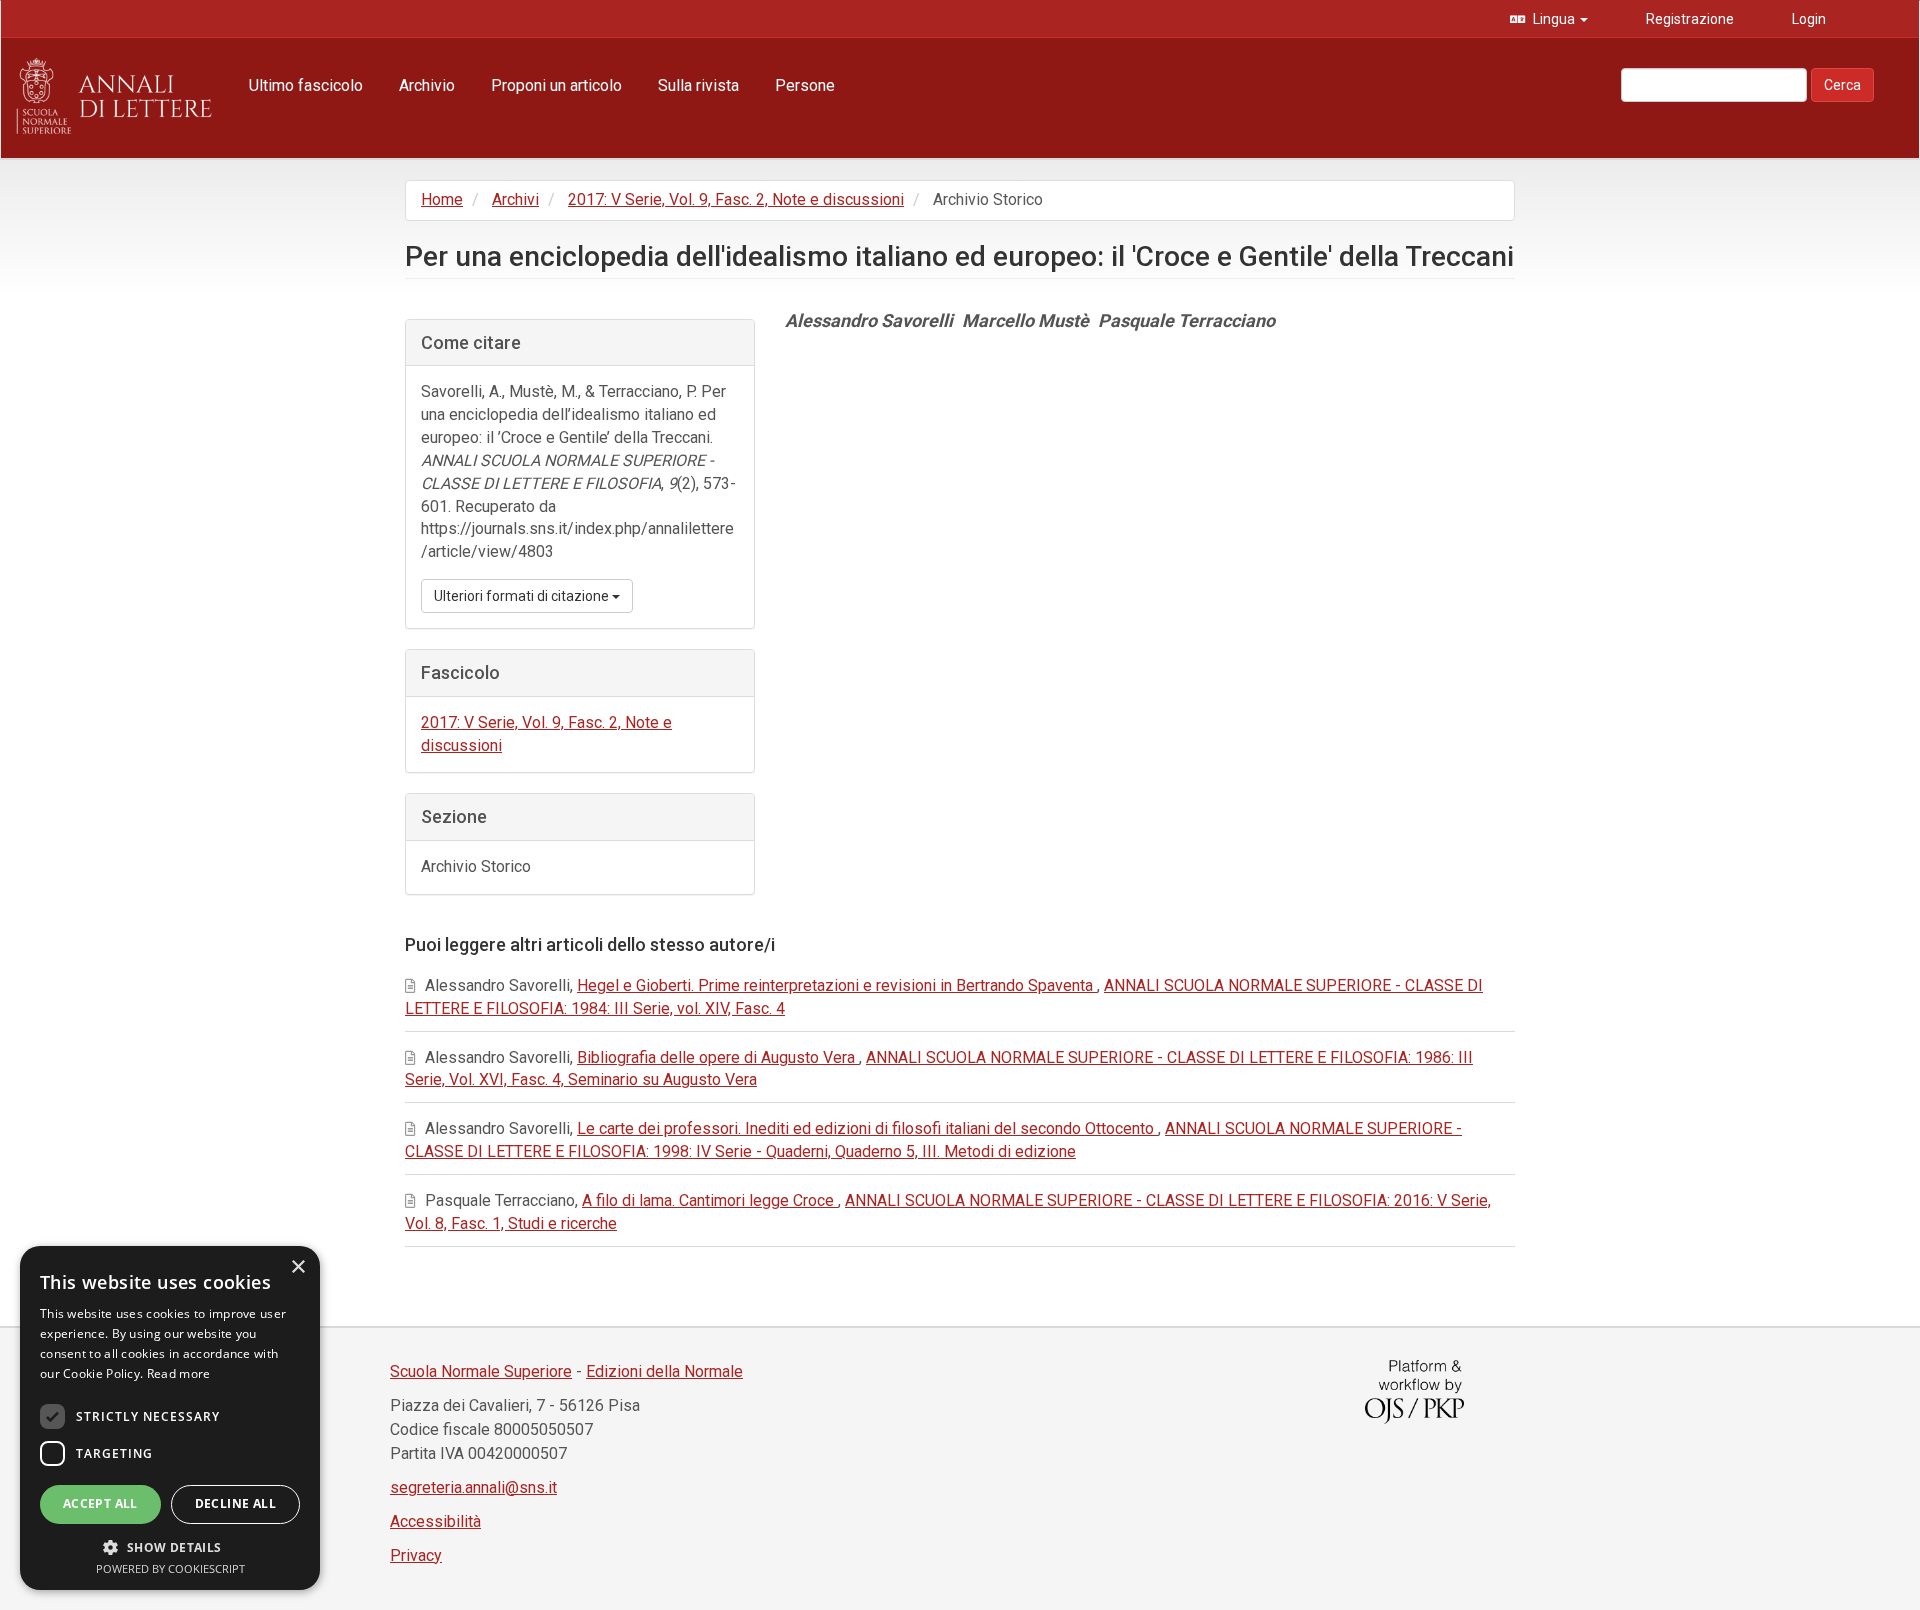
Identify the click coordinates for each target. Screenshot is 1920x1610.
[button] (170, 1546)
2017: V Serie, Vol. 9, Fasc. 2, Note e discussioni (736, 199)
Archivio (427, 85)
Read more (179, 1373)
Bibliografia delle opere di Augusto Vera (718, 1057)
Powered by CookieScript (170, 1568)
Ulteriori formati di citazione (523, 596)
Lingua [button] (1554, 19)
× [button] (297, 1267)
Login (1807, 19)
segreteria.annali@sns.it (473, 1487)
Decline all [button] (235, 1503)
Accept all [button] (100, 1503)
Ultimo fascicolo (306, 85)
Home (442, 199)
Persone (805, 85)
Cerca (1842, 85)
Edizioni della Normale (664, 1371)
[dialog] (170, 1418)
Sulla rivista (698, 85)
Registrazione (1688, 19)
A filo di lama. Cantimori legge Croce (710, 1200)
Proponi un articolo (556, 85)
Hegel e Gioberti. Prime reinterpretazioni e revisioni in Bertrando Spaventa (837, 985)
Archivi (515, 199)
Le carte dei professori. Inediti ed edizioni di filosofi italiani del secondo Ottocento (867, 1128)
